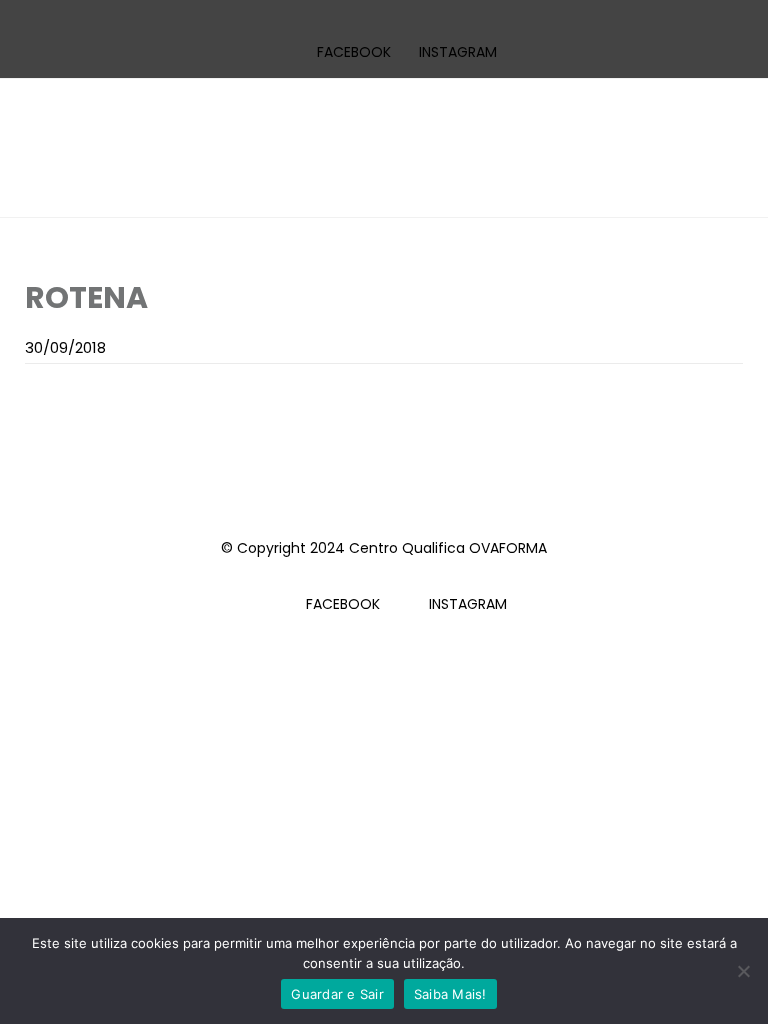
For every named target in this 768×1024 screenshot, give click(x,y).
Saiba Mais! (450, 994)
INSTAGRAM (458, 52)
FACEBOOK (354, 52)
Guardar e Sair (337, 994)
